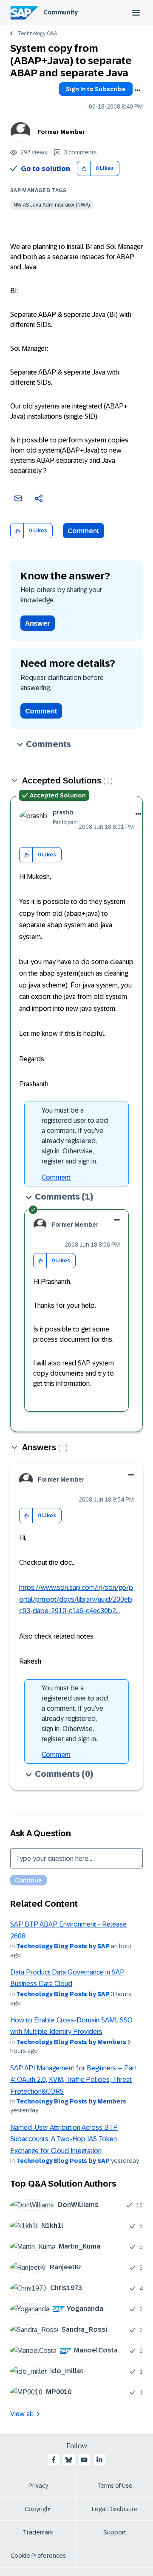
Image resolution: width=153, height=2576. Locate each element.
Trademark (38, 2532)
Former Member (61, 132)
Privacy (38, 2486)
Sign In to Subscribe (96, 89)
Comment (84, 531)
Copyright (38, 2509)
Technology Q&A (37, 34)
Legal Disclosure (115, 2509)
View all (22, 2414)
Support (115, 2532)
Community (61, 12)
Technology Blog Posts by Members (71, 2042)
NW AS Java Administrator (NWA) (52, 205)
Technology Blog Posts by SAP (63, 1946)
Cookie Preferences (38, 2556)
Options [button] (137, 90)
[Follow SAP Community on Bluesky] (69, 2460)
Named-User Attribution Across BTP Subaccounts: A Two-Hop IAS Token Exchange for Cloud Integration (64, 2139)
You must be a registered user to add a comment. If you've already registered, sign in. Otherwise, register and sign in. (75, 1136)
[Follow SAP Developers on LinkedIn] (99, 2460)
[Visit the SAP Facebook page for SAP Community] (54, 2460)
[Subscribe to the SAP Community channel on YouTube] (84, 2460)
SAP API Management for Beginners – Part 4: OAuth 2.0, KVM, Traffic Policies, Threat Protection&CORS (73, 2080)
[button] (84, 169)
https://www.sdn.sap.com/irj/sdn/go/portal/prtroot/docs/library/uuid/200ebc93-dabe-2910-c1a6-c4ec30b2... (76, 1599)
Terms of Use (115, 2486)
